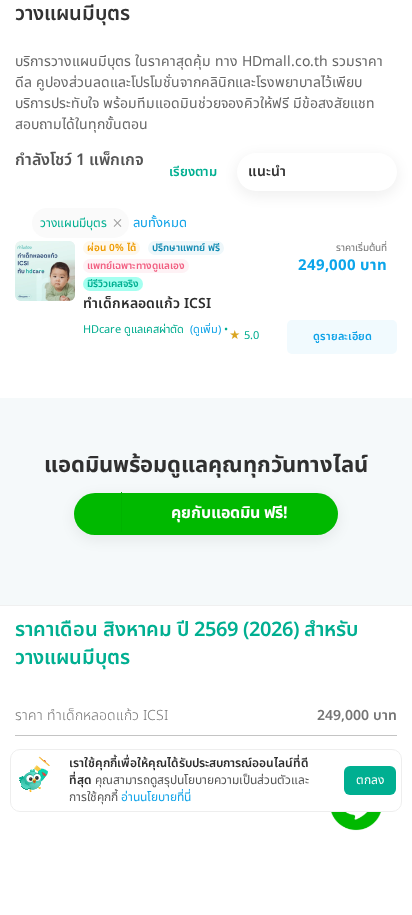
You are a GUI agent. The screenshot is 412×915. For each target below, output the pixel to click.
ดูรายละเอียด (342, 336)
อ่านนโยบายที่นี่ (156, 797)
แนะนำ (267, 171)
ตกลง (370, 780)
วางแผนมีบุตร (73, 223)
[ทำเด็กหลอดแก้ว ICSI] (45, 271)
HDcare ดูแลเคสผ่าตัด (133, 329)
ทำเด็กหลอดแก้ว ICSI (147, 304)
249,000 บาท (357, 715)
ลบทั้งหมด (160, 223)
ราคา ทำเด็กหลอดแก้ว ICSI (91, 715)
